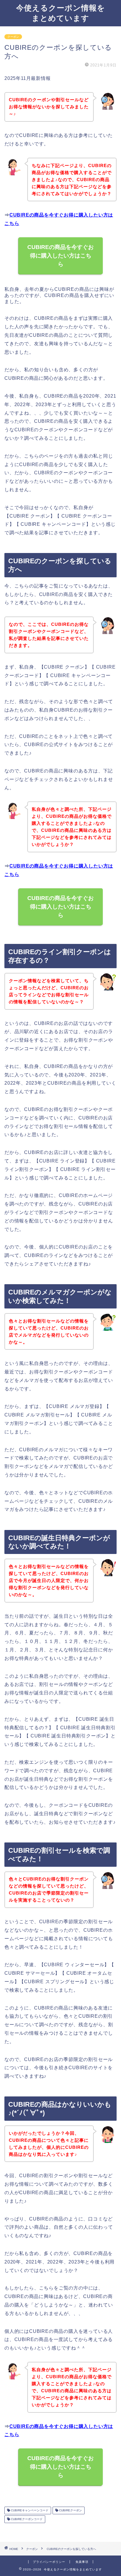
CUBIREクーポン (70, 2510)
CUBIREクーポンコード (26, 2519)
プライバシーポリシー (49, 2562)
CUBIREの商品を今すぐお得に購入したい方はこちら (60, 256)
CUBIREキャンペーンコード (29, 2510)
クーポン (13, 37)
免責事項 (82, 2562)
